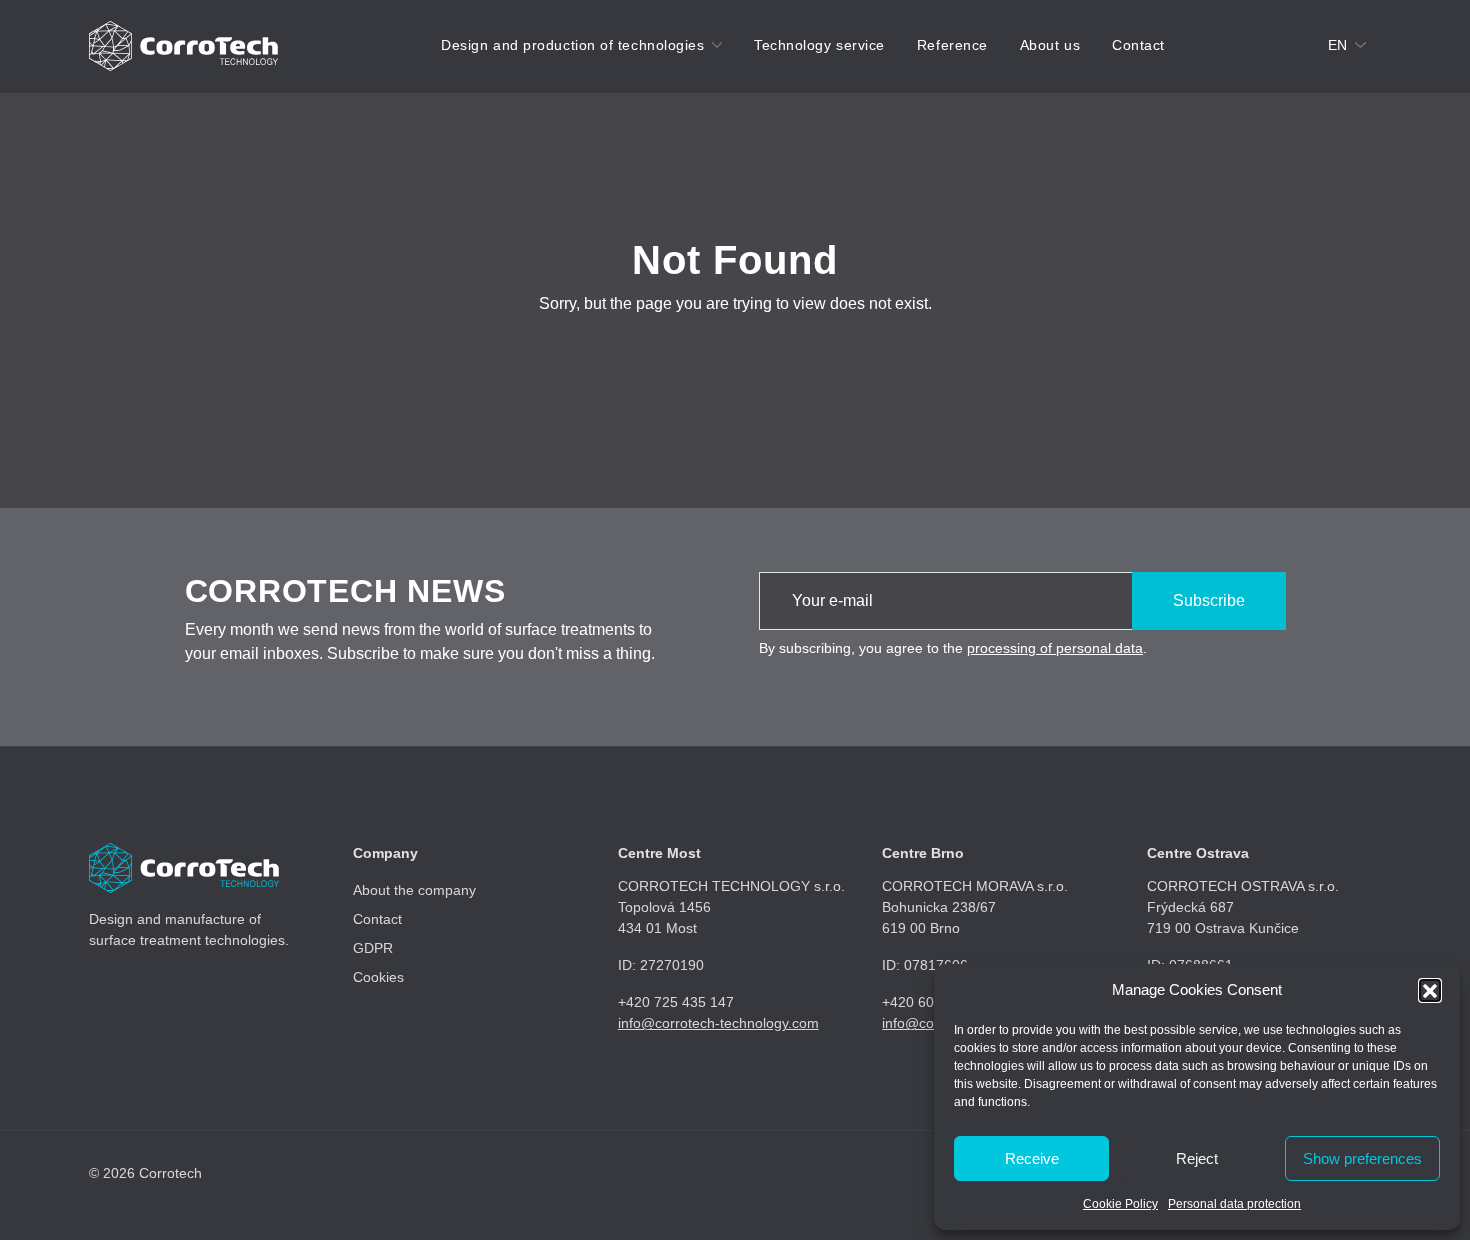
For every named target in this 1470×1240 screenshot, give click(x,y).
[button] (1430, 990)
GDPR (373, 948)
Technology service (819, 45)
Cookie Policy (1120, 1204)
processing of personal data (1055, 648)
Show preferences (1362, 1158)
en (1338, 45)
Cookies (378, 977)
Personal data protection (1234, 1204)
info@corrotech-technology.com (718, 1023)
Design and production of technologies (572, 45)
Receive (1032, 1158)
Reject (1197, 1158)
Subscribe (1209, 600)
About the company (414, 890)
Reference (952, 45)
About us (1050, 45)
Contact (1138, 45)
